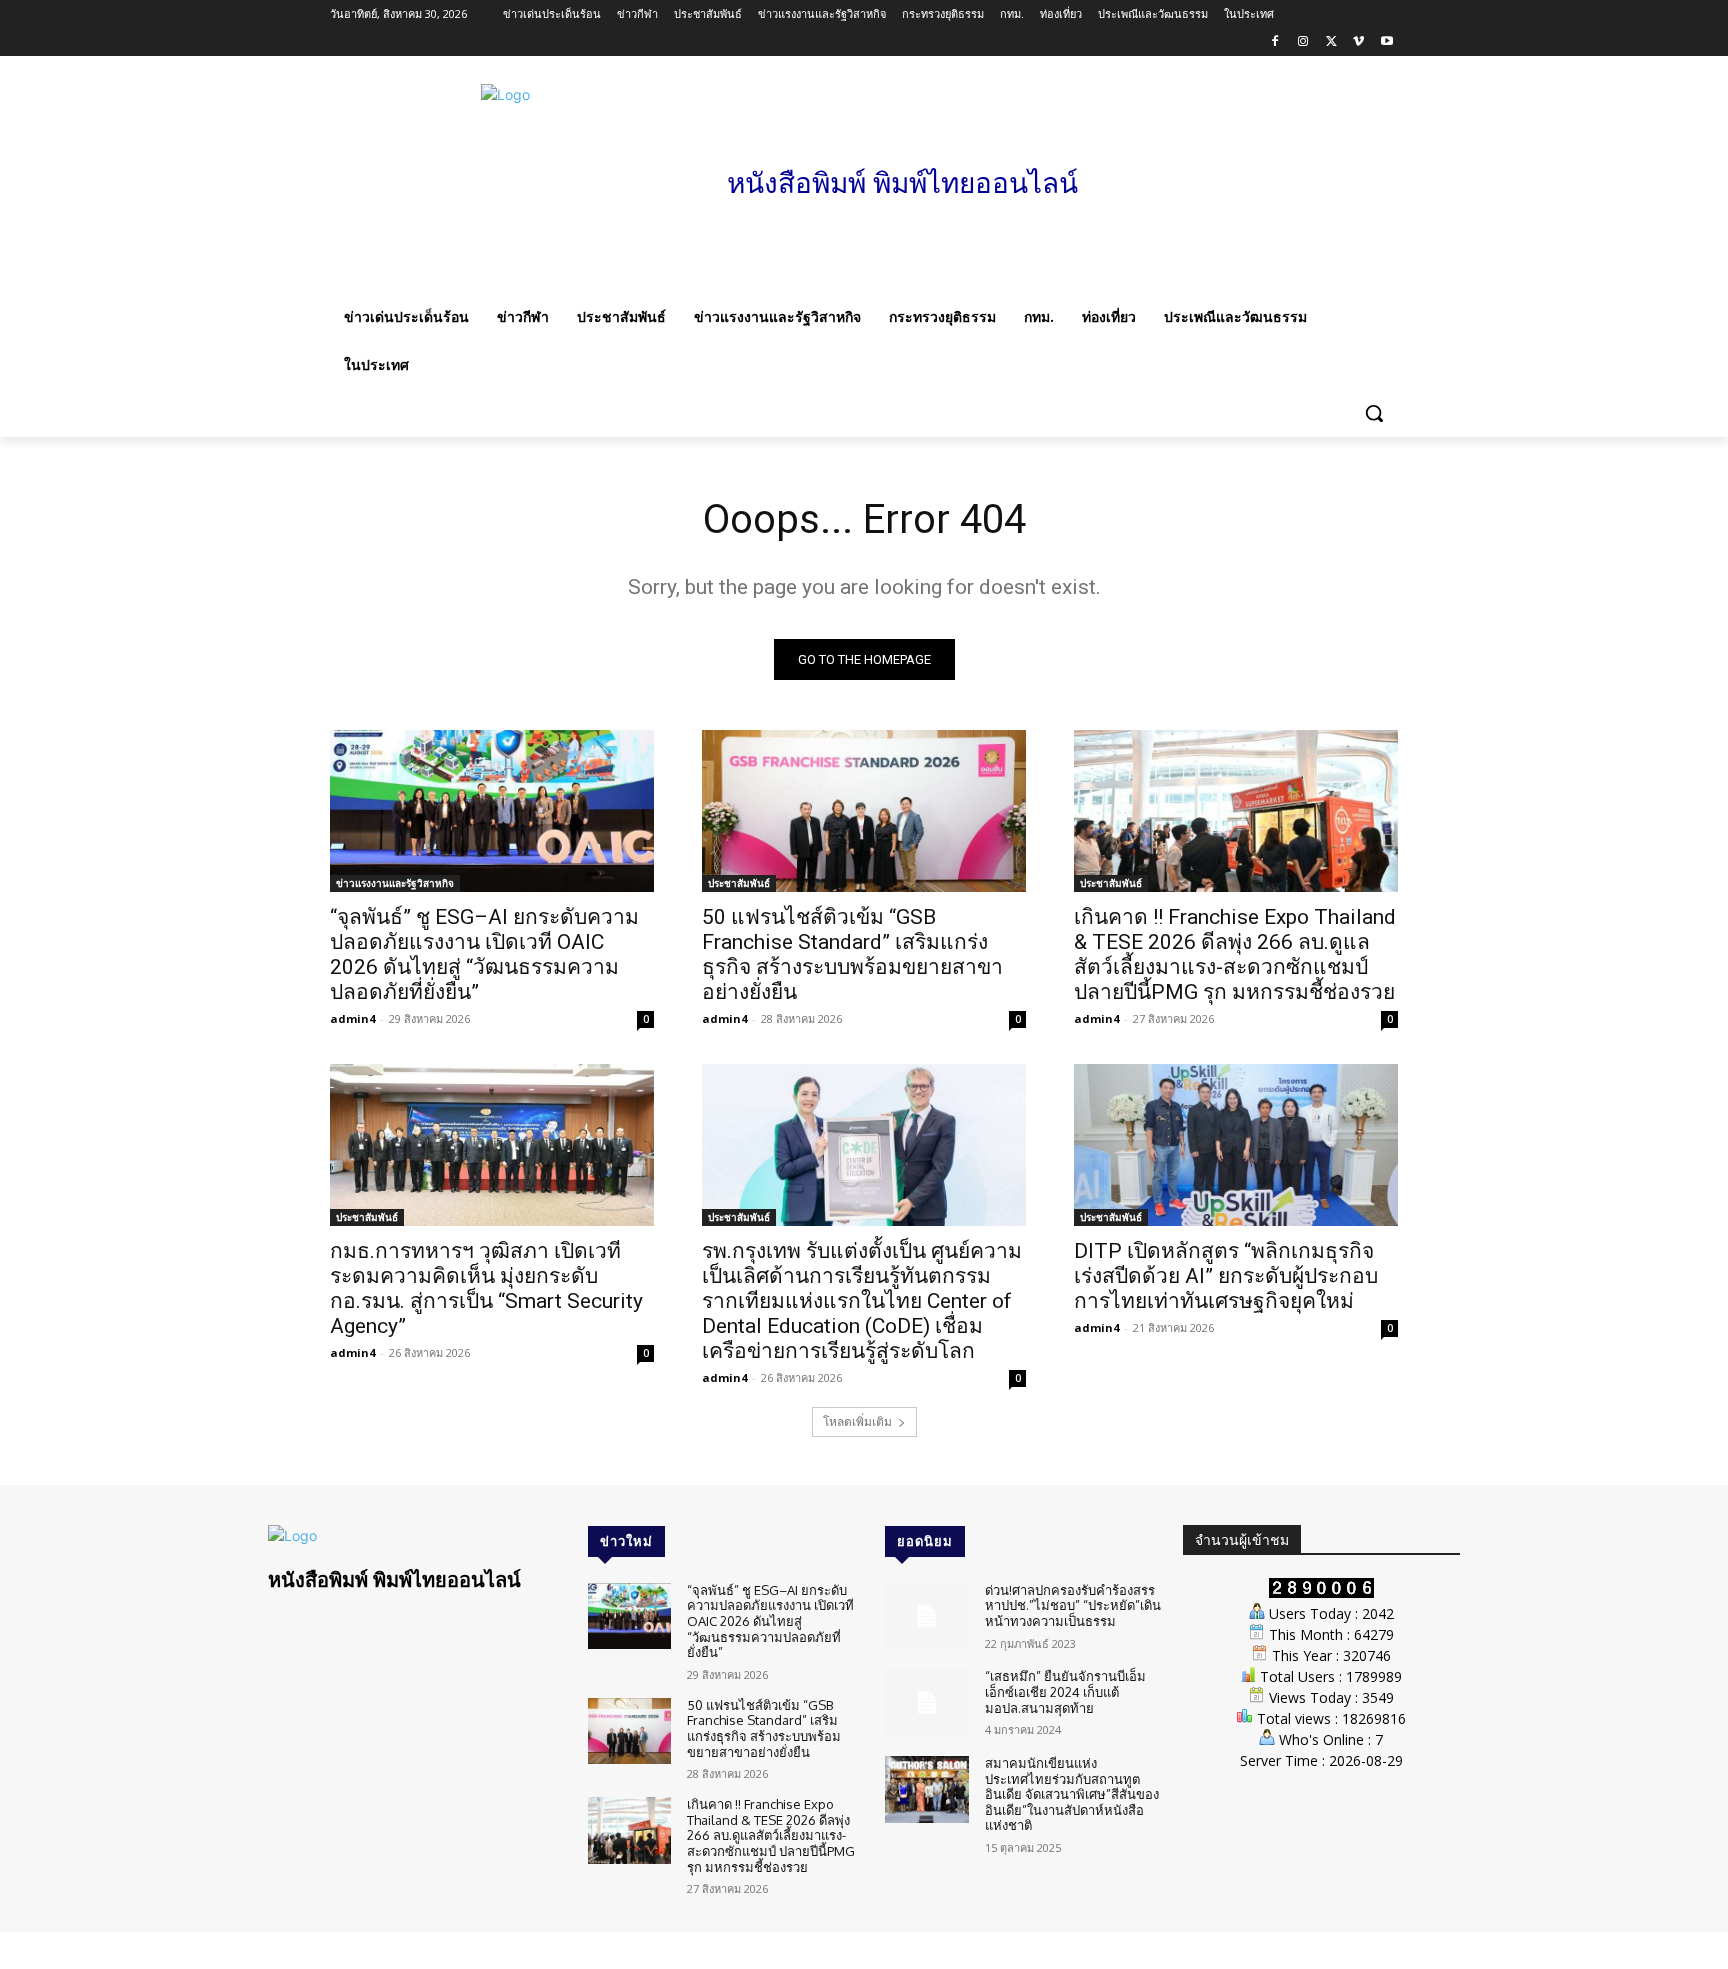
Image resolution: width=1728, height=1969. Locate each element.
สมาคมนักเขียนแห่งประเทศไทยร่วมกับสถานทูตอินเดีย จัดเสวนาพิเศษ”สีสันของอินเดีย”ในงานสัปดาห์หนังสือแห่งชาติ (1072, 1794)
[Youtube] (1386, 42)
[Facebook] (1275, 42)
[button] (1374, 413)
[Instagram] (1303, 42)
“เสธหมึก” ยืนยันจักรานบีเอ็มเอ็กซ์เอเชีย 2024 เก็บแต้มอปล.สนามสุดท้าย (1065, 1691)
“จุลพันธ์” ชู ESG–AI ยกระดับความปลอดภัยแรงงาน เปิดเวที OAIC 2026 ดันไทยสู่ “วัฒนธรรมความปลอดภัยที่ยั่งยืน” (484, 954)
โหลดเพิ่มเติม (857, 1421)
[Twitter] (1331, 42)
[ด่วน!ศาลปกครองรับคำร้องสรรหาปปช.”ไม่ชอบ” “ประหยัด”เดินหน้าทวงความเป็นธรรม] (926, 1616)
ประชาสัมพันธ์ (739, 883)
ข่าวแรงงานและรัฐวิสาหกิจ (395, 883)
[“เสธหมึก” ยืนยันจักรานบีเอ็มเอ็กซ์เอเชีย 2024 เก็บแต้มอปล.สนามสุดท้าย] (926, 1702)
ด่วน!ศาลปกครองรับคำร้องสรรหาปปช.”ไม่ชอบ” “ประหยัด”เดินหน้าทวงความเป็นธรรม (1073, 1605)
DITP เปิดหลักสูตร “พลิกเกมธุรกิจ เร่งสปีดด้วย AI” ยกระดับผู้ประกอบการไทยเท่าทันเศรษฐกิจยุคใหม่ (1226, 1276)
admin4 (352, 1018)
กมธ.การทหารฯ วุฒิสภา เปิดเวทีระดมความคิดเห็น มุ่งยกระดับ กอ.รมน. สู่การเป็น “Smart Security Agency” (486, 1288)
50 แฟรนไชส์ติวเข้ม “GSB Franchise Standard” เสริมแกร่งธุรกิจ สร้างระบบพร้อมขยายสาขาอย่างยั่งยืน (852, 954)
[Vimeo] (1358, 42)
